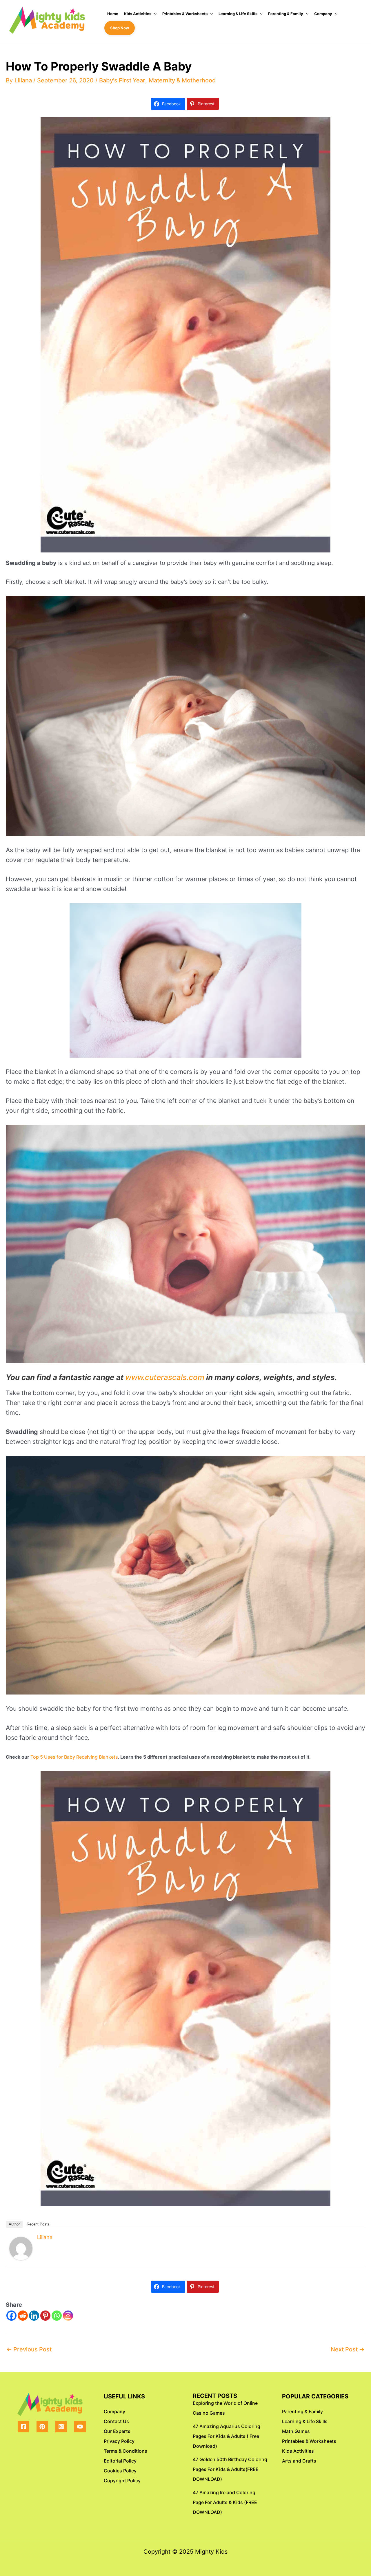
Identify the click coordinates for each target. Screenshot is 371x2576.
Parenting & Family (286, 14)
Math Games (296, 2431)
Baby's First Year (122, 80)
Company (323, 14)
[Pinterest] (45, 2316)
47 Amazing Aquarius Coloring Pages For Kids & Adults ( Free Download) (227, 2436)
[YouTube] (80, 2427)
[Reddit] (23, 2316)
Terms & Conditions (126, 2451)
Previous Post (29, 2349)
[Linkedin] (34, 2316)
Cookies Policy (120, 2471)
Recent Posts (38, 2224)
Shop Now (120, 28)
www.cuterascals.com (165, 1377)
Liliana (45, 2237)
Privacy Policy (119, 2441)
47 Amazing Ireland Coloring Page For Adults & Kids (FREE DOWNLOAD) (225, 2502)
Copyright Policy (122, 2481)
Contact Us (116, 2421)
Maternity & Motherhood (182, 80)
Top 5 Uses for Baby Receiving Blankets (74, 1757)
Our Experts (117, 2431)
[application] (154, 14)
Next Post (348, 2349)
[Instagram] (68, 2316)
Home (113, 14)
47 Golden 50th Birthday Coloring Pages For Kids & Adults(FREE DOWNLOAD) (230, 2469)
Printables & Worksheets (185, 14)
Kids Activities (138, 14)
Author (14, 2224)
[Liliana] (21, 2248)
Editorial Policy (120, 2461)
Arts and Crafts (299, 2461)
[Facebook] (11, 2316)
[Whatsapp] (57, 2316)
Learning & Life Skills (238, 14)
